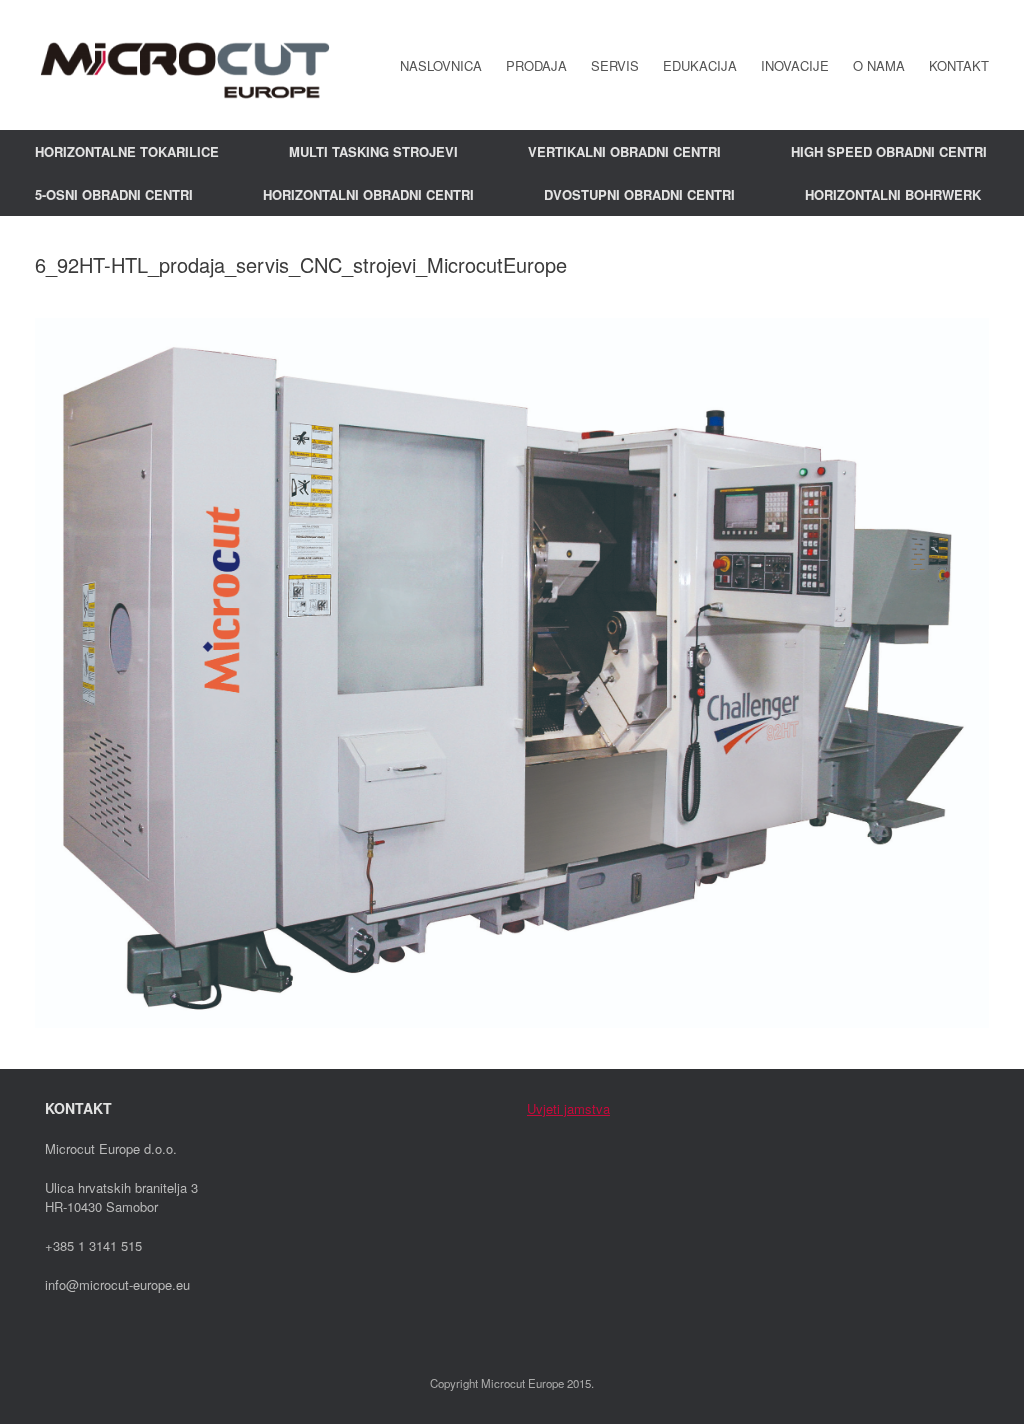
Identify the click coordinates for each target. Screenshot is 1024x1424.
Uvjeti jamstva (568, 1108)
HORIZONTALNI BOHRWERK (893, 194)
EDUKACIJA (700, 65)
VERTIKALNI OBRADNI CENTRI (624, 151)
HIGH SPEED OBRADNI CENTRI (889, 151)
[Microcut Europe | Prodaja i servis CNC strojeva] (185, 65)
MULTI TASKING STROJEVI (373, 151)
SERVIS (615, 65)
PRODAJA (536, 65)
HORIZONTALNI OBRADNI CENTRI (368, 194)
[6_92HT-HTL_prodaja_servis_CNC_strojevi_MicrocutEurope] (512, 1021)
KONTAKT (959, 65)
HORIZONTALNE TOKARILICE (127, 151)
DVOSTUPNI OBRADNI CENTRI (639, 194)
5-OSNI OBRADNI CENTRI (114, 194)
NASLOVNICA (441, 65)
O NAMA (879, 65)
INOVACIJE (795, 65)
